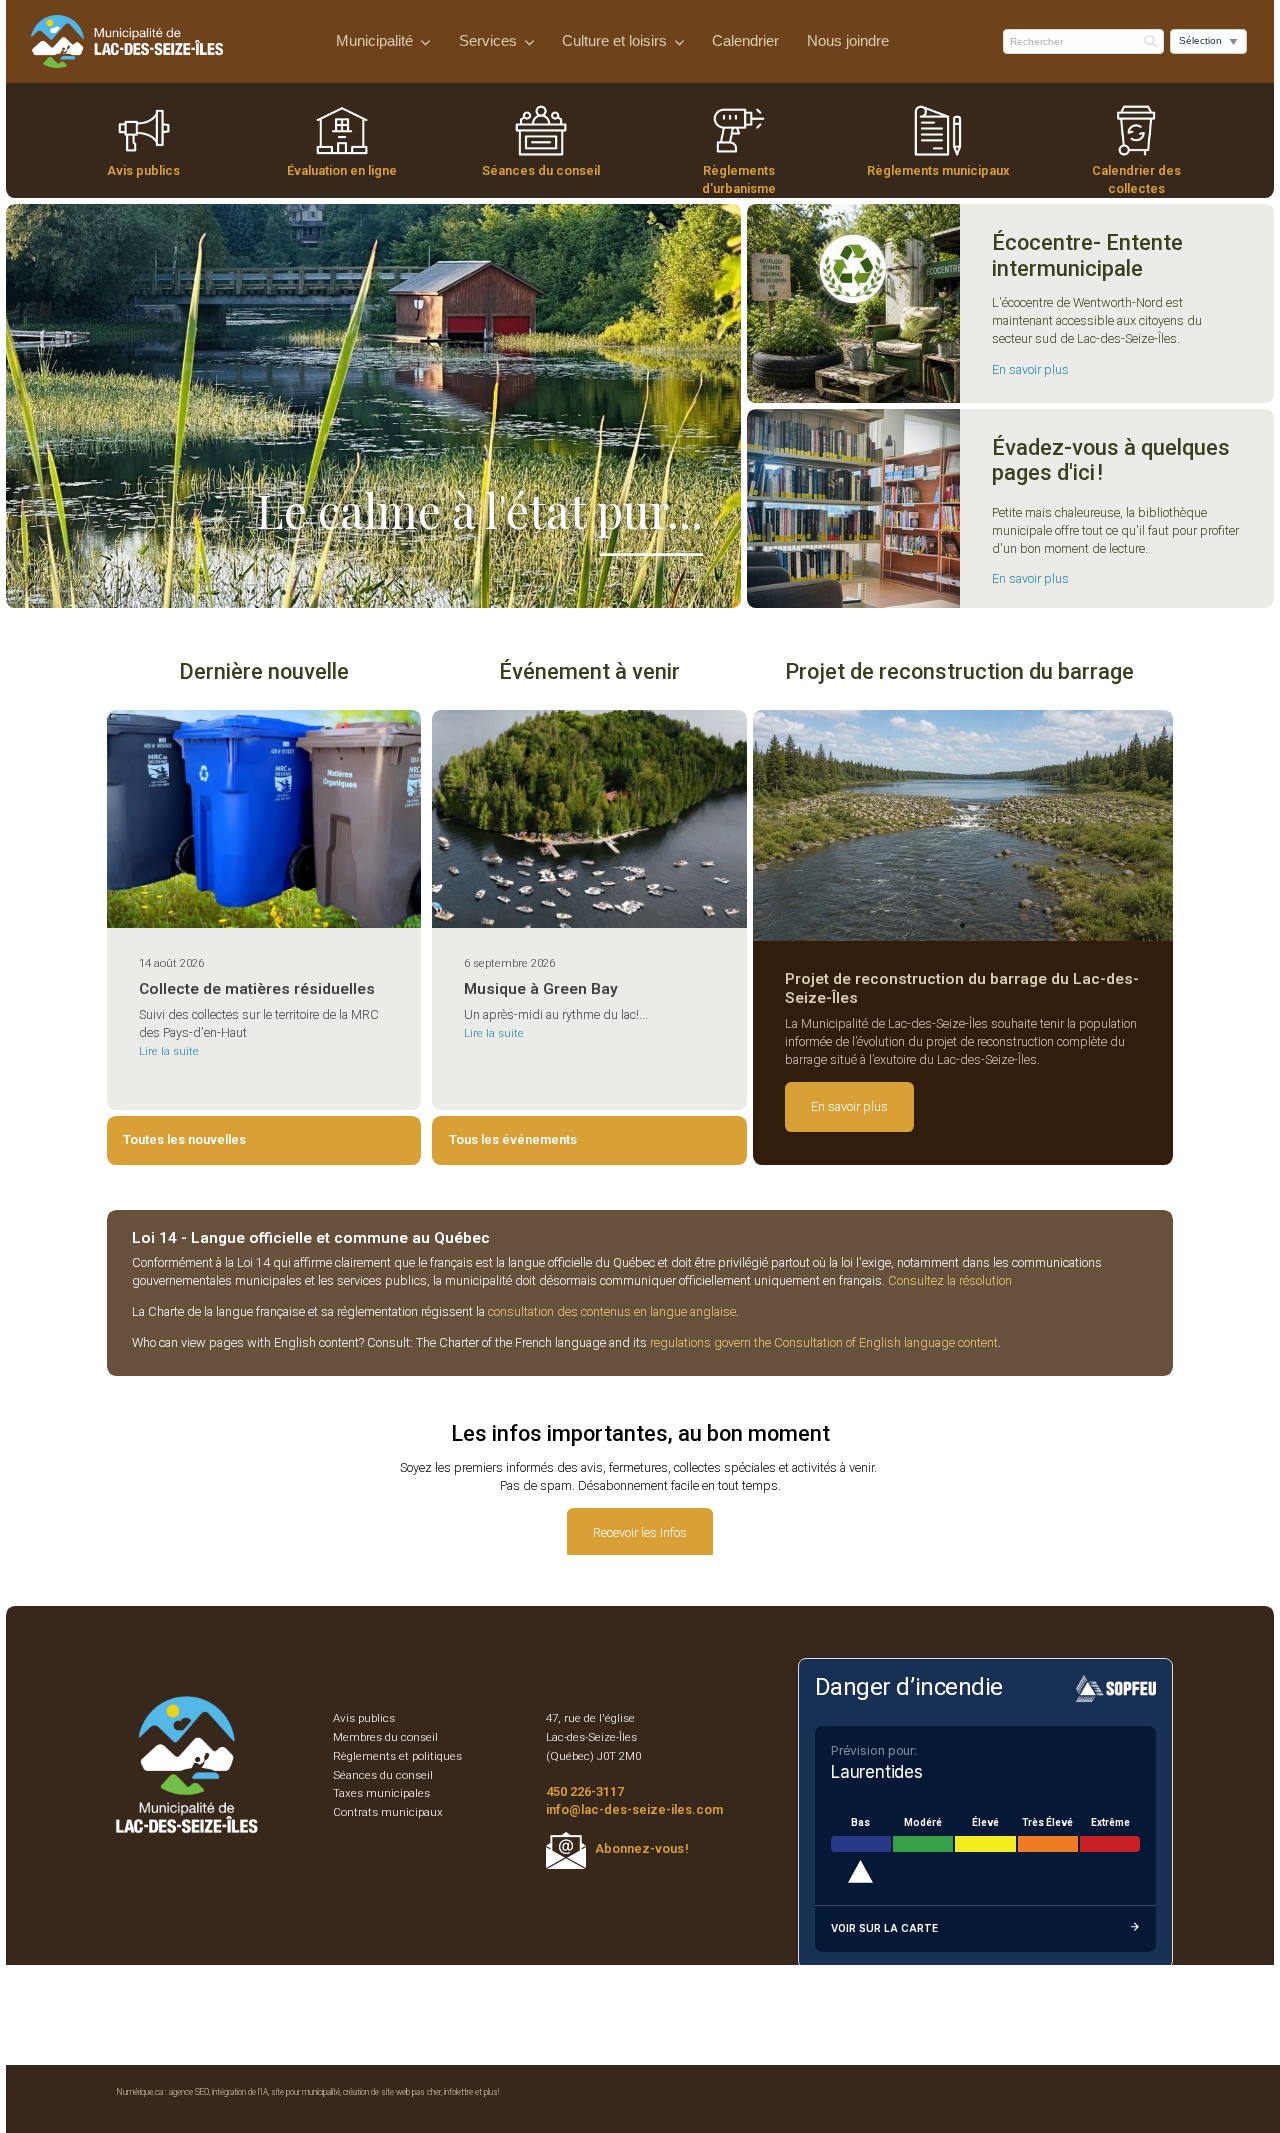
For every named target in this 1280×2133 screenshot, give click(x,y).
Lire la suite (169, 1051)
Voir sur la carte (884, 1928)
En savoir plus (1030, 369)
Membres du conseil (385, 1737)
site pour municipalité (305, 2092)
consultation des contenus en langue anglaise (612, 1311)
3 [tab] (283, 592)
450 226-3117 (585, 1791)
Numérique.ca (140, 2092)
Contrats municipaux (388, 1812)
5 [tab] (343, 592)
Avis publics (143, 170)
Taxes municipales (381, 1793)
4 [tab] (313, 592)
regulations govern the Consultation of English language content (824, 1342)
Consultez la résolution (950, 1280)
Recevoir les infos (640, 1532)
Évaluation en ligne (342, 170)
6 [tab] (373, 592)
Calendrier (745, 41)
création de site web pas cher (392, 2092)
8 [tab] (433, 592)
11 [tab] (523, 592)
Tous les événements (513, 1139)
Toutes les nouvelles (184, 1139)
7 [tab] (403, 592)
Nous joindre (848, 41)
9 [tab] (463, 592)
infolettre (458, 2092)
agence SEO (189, 2092)
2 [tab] (253, 592)
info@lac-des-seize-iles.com (634, 1809)
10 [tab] (493, 592)
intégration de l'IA (240, 2092)
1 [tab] (223, 592)
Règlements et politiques (397, 1756)
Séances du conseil (541, 170)
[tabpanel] (963, 825)
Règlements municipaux (938, 170)
